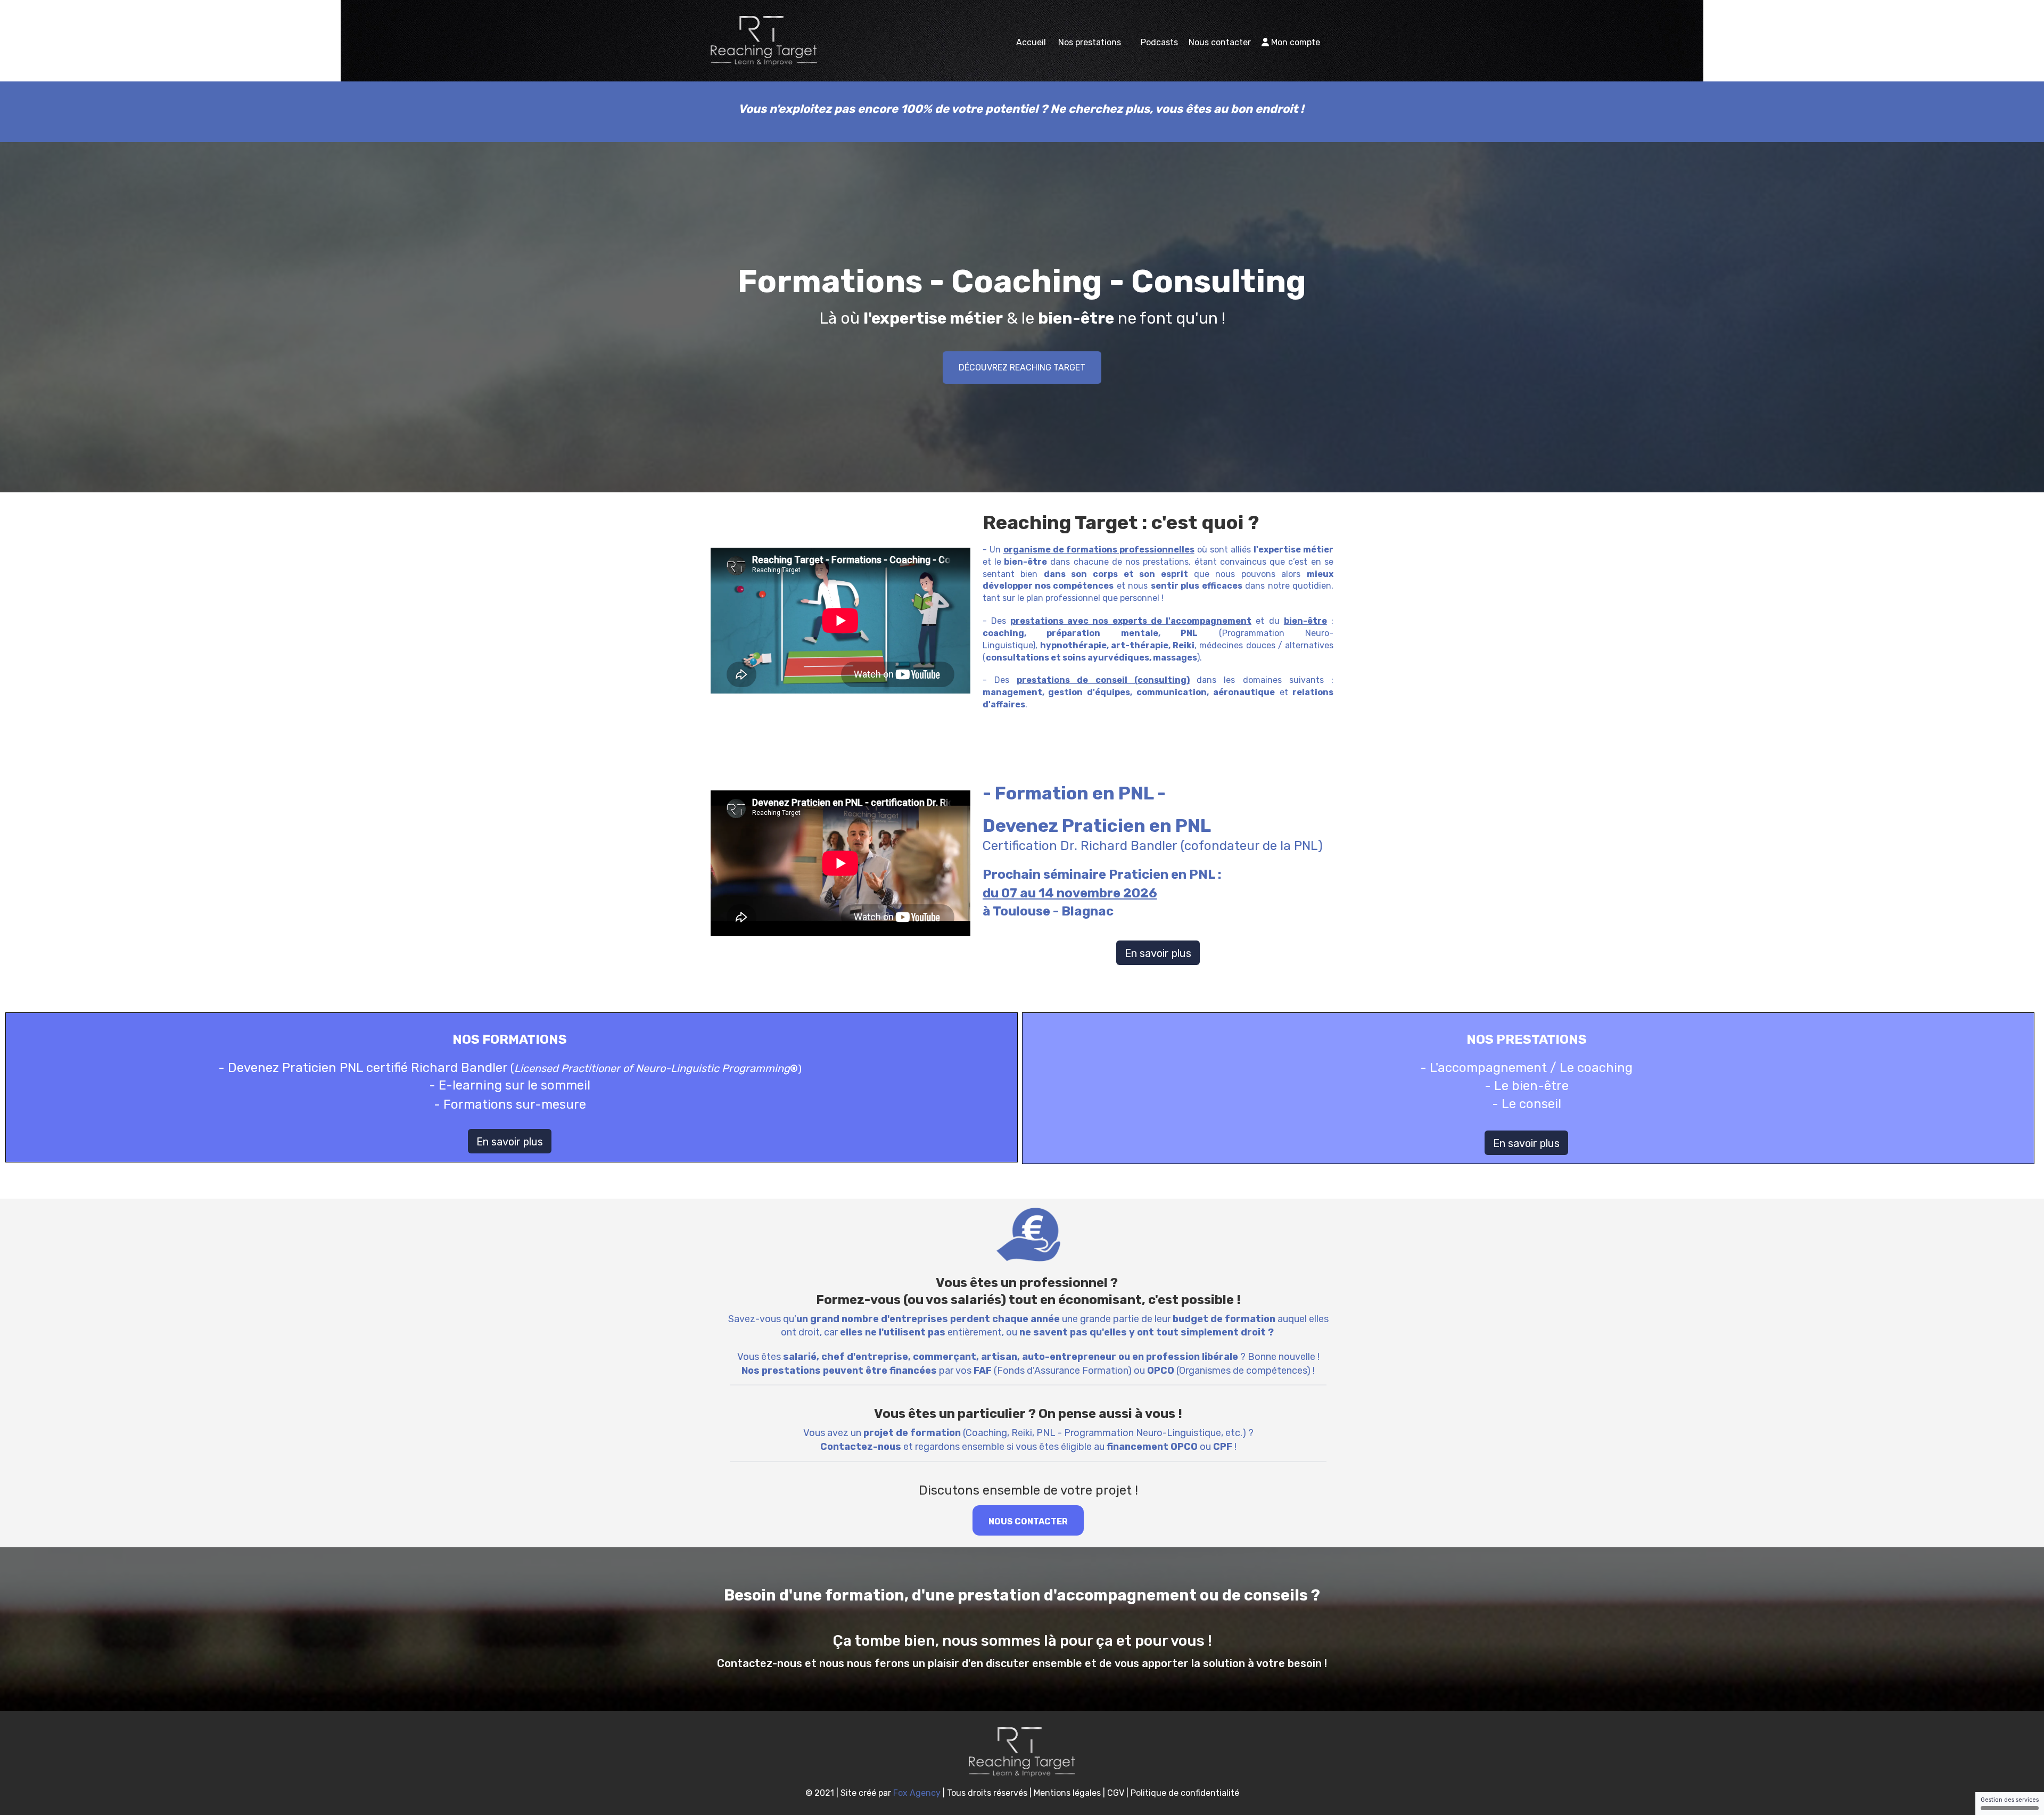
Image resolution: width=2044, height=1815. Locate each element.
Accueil (1031, 42)
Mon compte (1295, 42)
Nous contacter (1220, 42)
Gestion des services (2010, 1800)
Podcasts (1159, 42)
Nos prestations (1091, 42)
